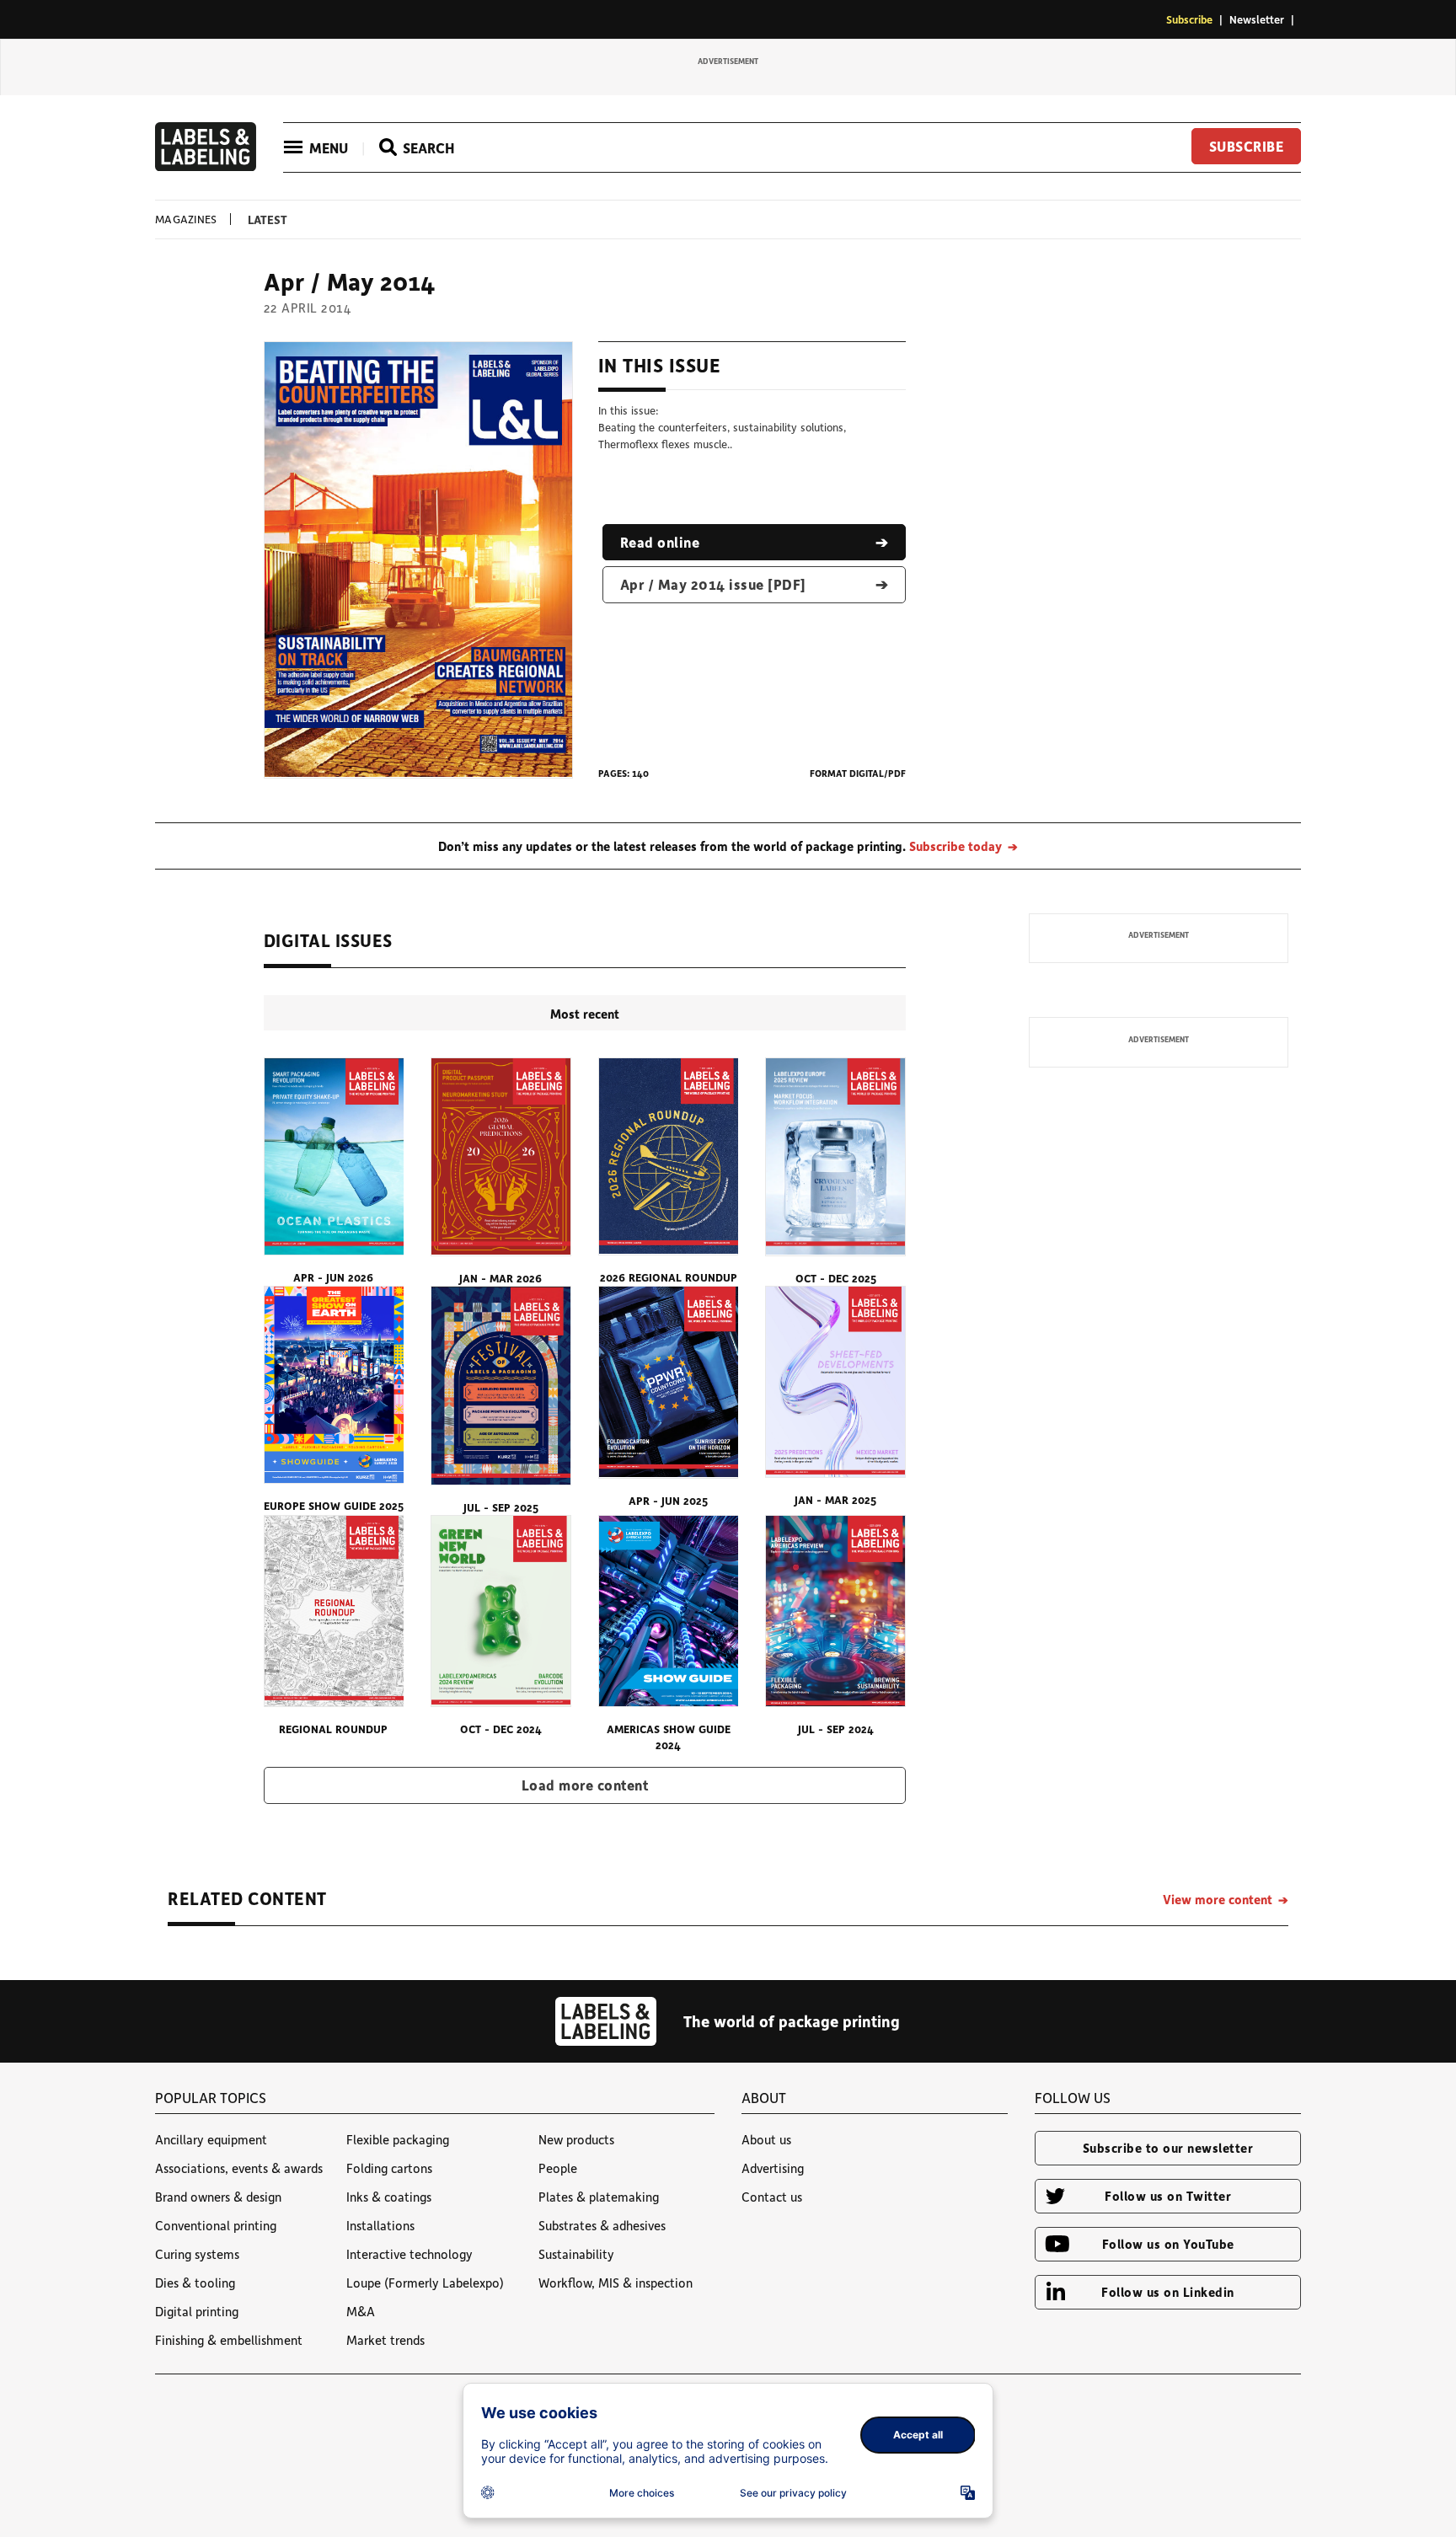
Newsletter (1257, 19)
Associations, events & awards (239, 2168)
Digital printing (197, 2311)
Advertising (773, 2168)
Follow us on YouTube (1168, 2244)
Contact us (772, 2197)
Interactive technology (409, 2254)
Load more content (585, 1785)
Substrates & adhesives (602, 2225)
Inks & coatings (389, 2197)
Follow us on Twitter (1168, 2196)
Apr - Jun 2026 (333, 1277)
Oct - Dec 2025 (836, 1278)
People (558, 2168)
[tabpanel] (585, 1431)
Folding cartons (389, 2168)
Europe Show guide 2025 (334, 1505)
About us (766, 2139)
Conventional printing (216, 2225)
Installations (380, 2225)
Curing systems (197, 2254)
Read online (660, 542)
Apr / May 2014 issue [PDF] (713, 584)
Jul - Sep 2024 (836, 1729)
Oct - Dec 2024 (501, 1729)
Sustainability (576, 2254)
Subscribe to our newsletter (1168, 2148)
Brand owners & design (218, 2197)
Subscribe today (955, 846)
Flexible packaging (398, 2139)
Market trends (385, 2340)
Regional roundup (333, 1729)
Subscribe (1189, 19)
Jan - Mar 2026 (500, 1278)
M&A (361, 2311)
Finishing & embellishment (229, 2340)
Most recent (585, 1014)
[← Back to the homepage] (206, 166)
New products (576, 2139)
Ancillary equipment (211, 2139)
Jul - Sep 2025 (501, 1507)
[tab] (585, 1013)
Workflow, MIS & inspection (616, 2283)
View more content (1218, 1899)
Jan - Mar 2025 (835, 1499)
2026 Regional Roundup (669, 1277)
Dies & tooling (195, 2283)
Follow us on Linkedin (1168, 2292)
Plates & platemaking (599, 2197)
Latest (268, 219)
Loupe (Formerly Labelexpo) (425, 2283)
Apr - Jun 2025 (668, 1500)
